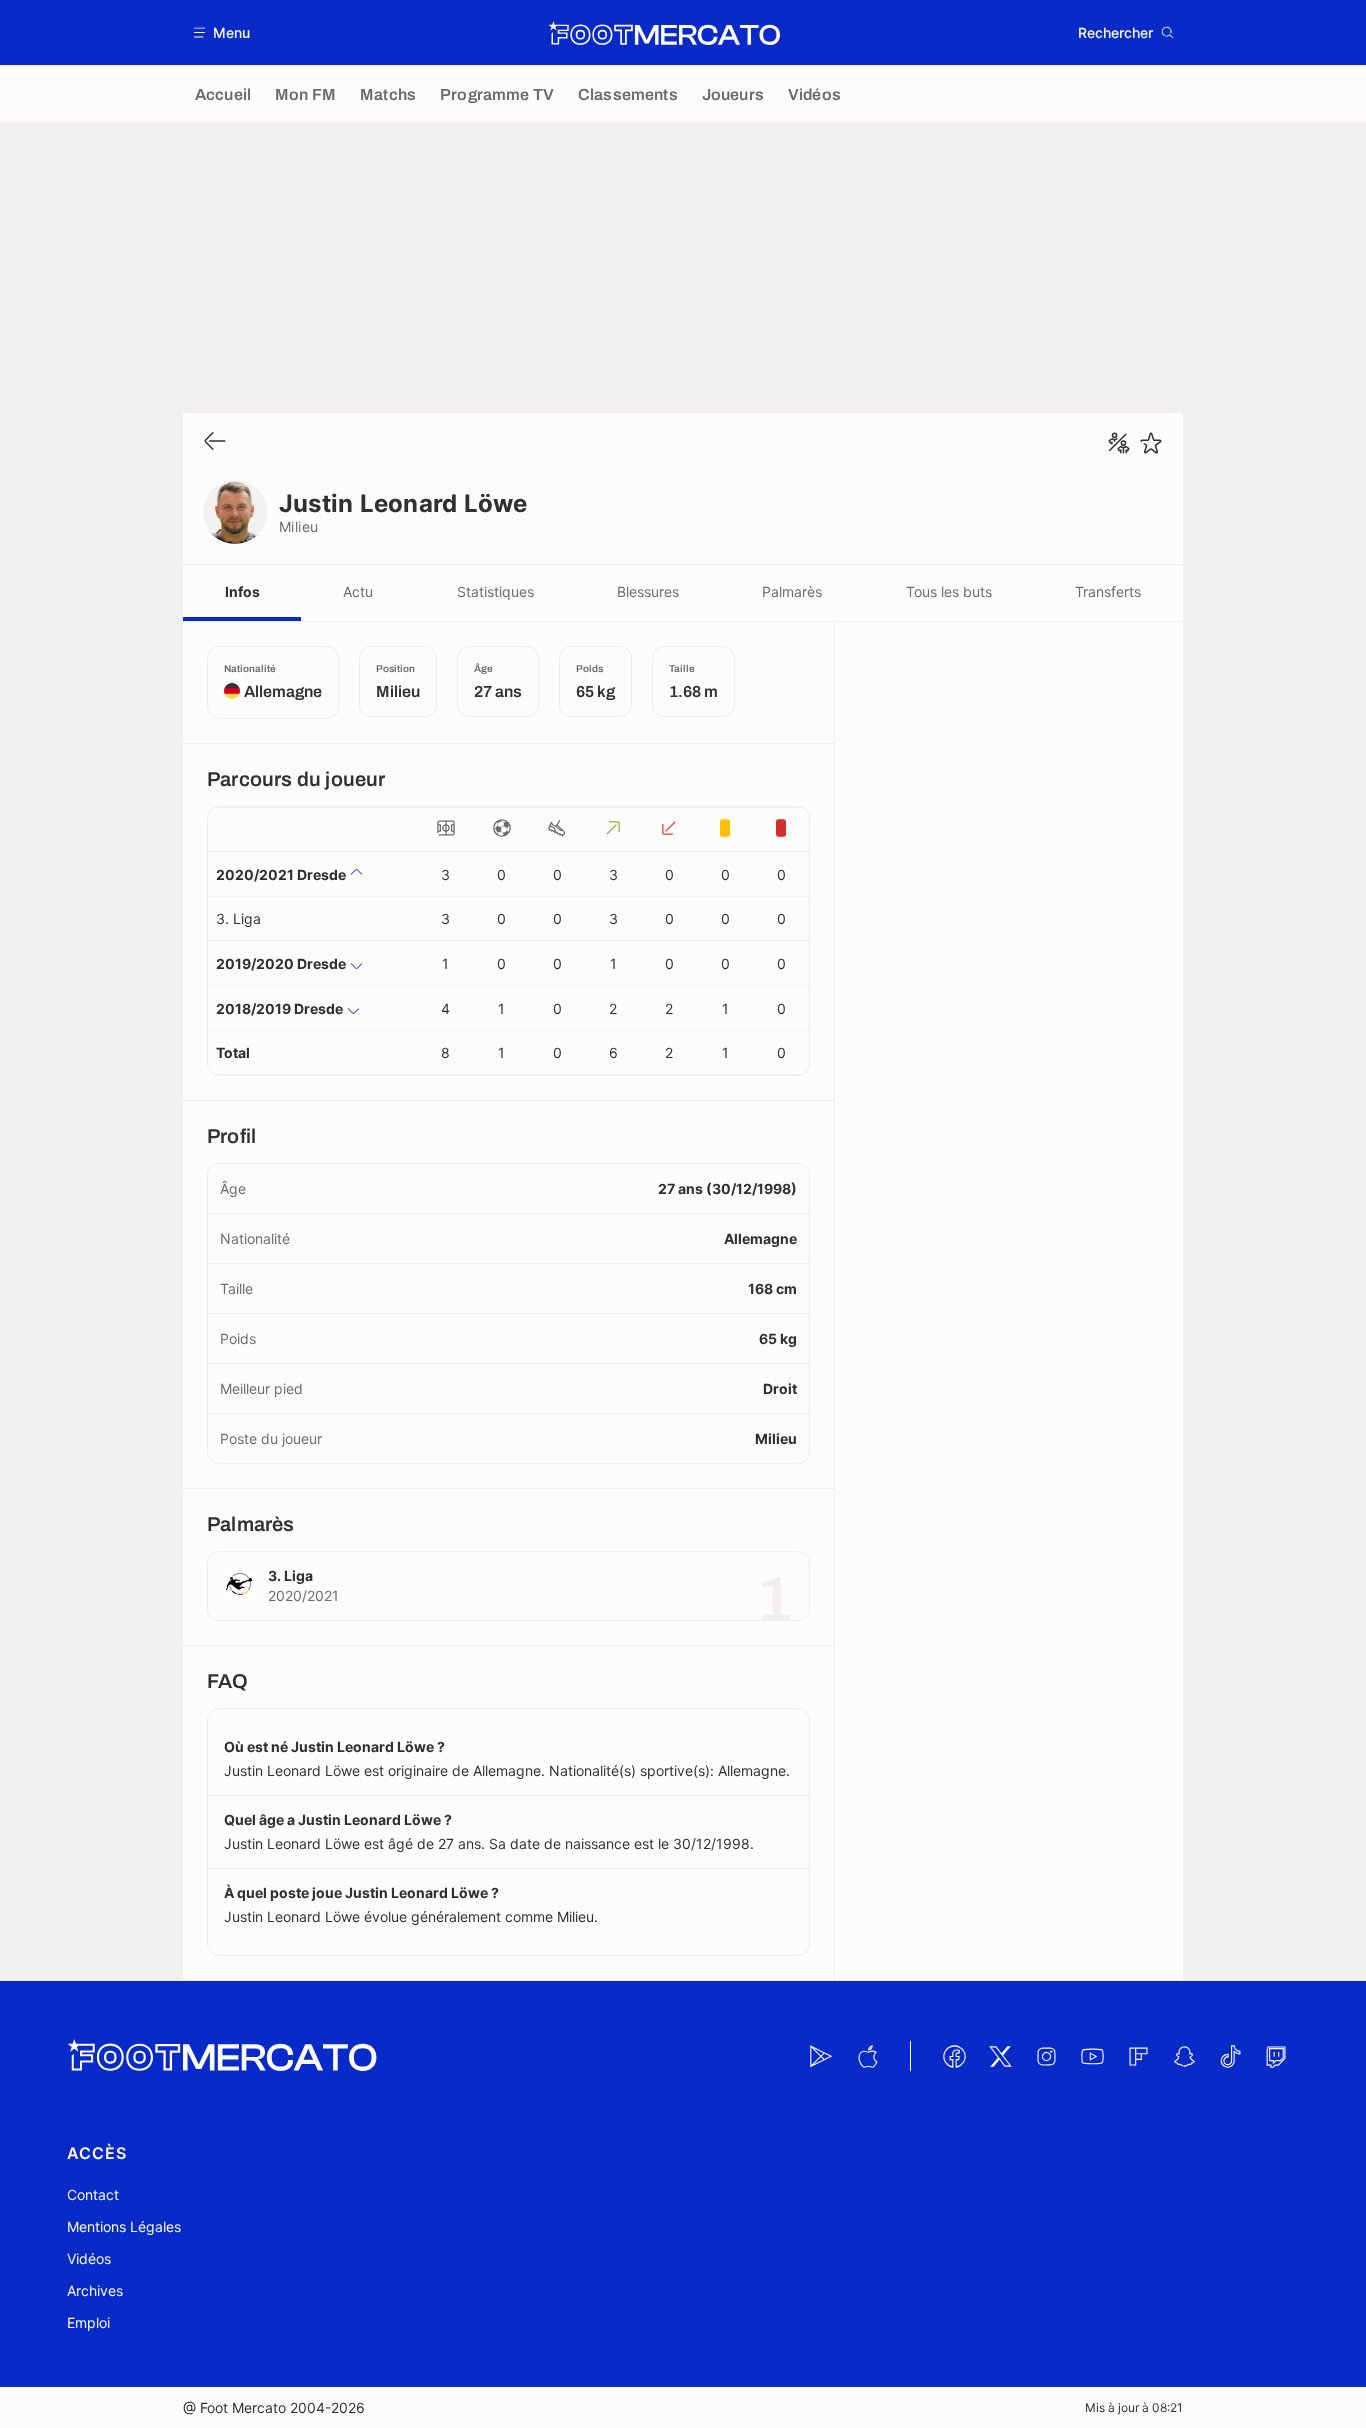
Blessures (648, 591)
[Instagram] (1046, 2056)
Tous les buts (949, 591)
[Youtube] (1092, 2056)
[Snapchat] (1184, 2056)
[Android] (821, 2056)
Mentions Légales (124, 2226)
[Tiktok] (1230, 2056)
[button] (222, 32)
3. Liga (238, 918)
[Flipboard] (1138, 2056)
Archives (95, 2290)
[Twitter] (1000, 2056)
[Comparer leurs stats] (1119, 443)
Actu (358, 591)
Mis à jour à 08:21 (1134, 2407)
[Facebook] (954, 2056)
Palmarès (792, 591)
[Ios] (867, 2056)
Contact (93, 2194)
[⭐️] (1151, 443)
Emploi (88, 2322)
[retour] (215, 442)
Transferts (1108, 591)
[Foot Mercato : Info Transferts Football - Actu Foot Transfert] (664, 33)
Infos (242, 591)
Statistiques (495, 591)
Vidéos (89, 2258)
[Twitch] (1276, 2056)
